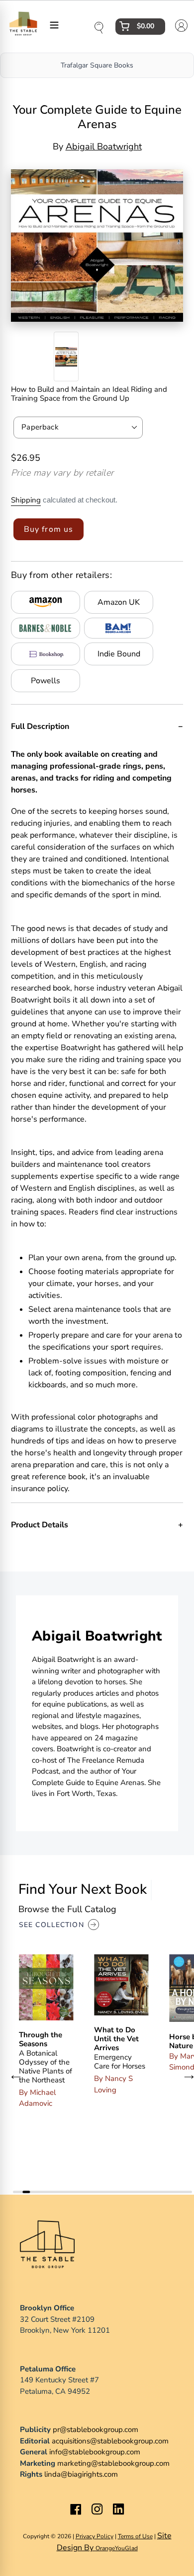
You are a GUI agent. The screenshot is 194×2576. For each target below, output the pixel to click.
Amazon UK (119, 602)
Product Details (40, 1525)
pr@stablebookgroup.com (96, 2430)
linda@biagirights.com (81, 2474)
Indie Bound (119, 654)
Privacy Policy (95, 2536)
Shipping (26, 500)
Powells (46, 681)
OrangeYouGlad (117, 2548)
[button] (16, 2076)
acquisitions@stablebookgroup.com (110, 2441)
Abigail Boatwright (104, 146)
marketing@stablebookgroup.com (113, 2463)
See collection (51, 1925)
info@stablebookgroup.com (95, 2452)
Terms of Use (135, 2536)
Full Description (40, 726)
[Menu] (54, 24)
